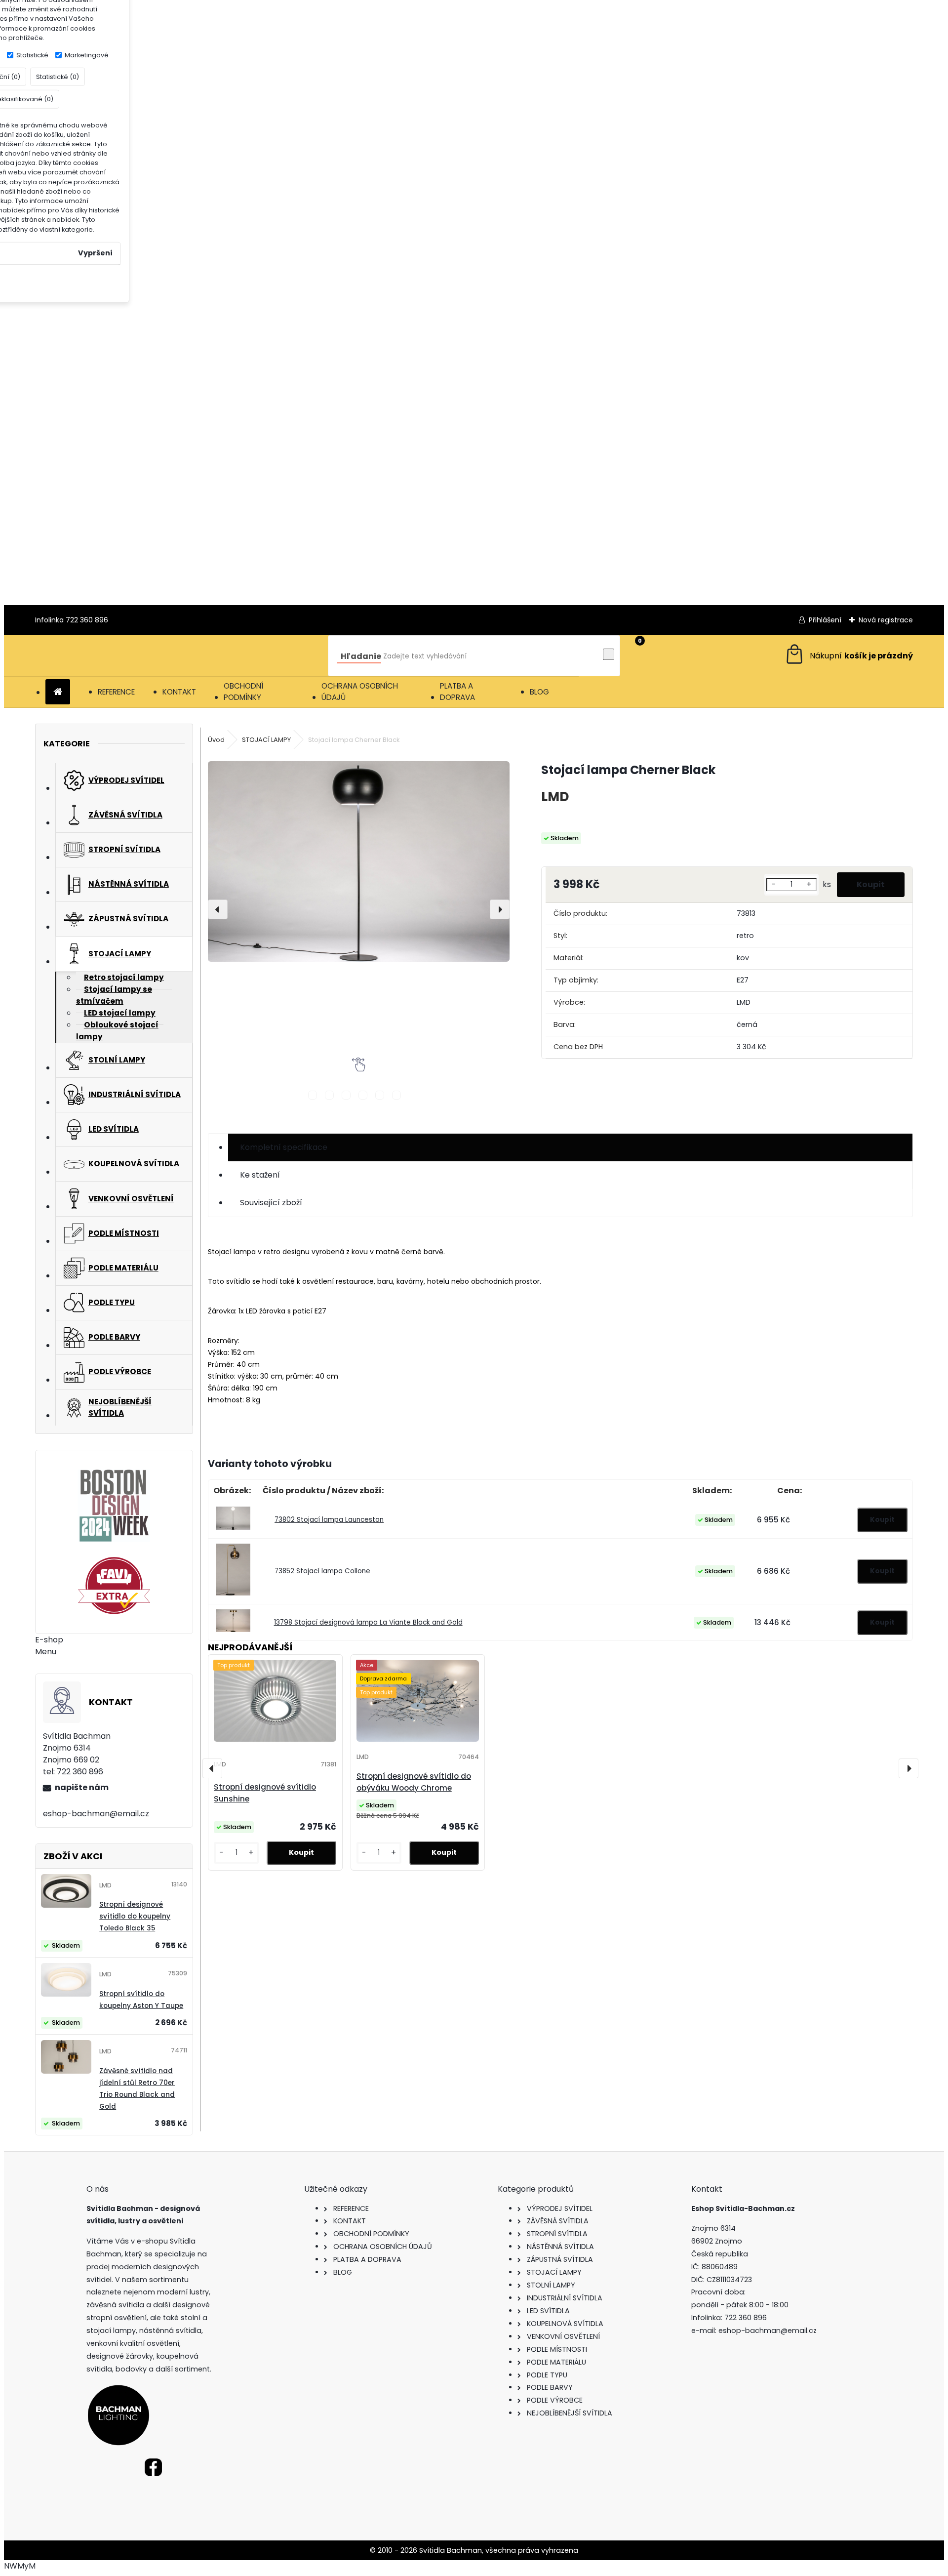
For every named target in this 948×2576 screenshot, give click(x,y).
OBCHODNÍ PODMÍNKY (243, 692)
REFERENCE (116, 692)
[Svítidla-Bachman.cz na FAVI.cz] (114, 1586)
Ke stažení (260, 1175)
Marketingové (87, 55)
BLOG (539, 692)
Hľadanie (361, 656)
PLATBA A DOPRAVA (457, 692)
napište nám (82, 1787)
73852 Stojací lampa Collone (322, 1571)
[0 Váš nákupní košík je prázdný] (849, 656)
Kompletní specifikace (284, 1147)
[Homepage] (58, 692)
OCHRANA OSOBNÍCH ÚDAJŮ (360, 692)
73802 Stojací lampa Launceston (329, 1520)
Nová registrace (886, 620)
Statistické (32, 55)
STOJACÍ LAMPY (266, 740)
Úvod (216, 740)
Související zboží (271, 1203)
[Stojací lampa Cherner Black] (359, 861)
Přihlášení (825, 620)
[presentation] (218, 909)
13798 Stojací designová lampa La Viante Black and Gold (368, 1622)
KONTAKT (179, 692)
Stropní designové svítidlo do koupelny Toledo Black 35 (135, 1916)
